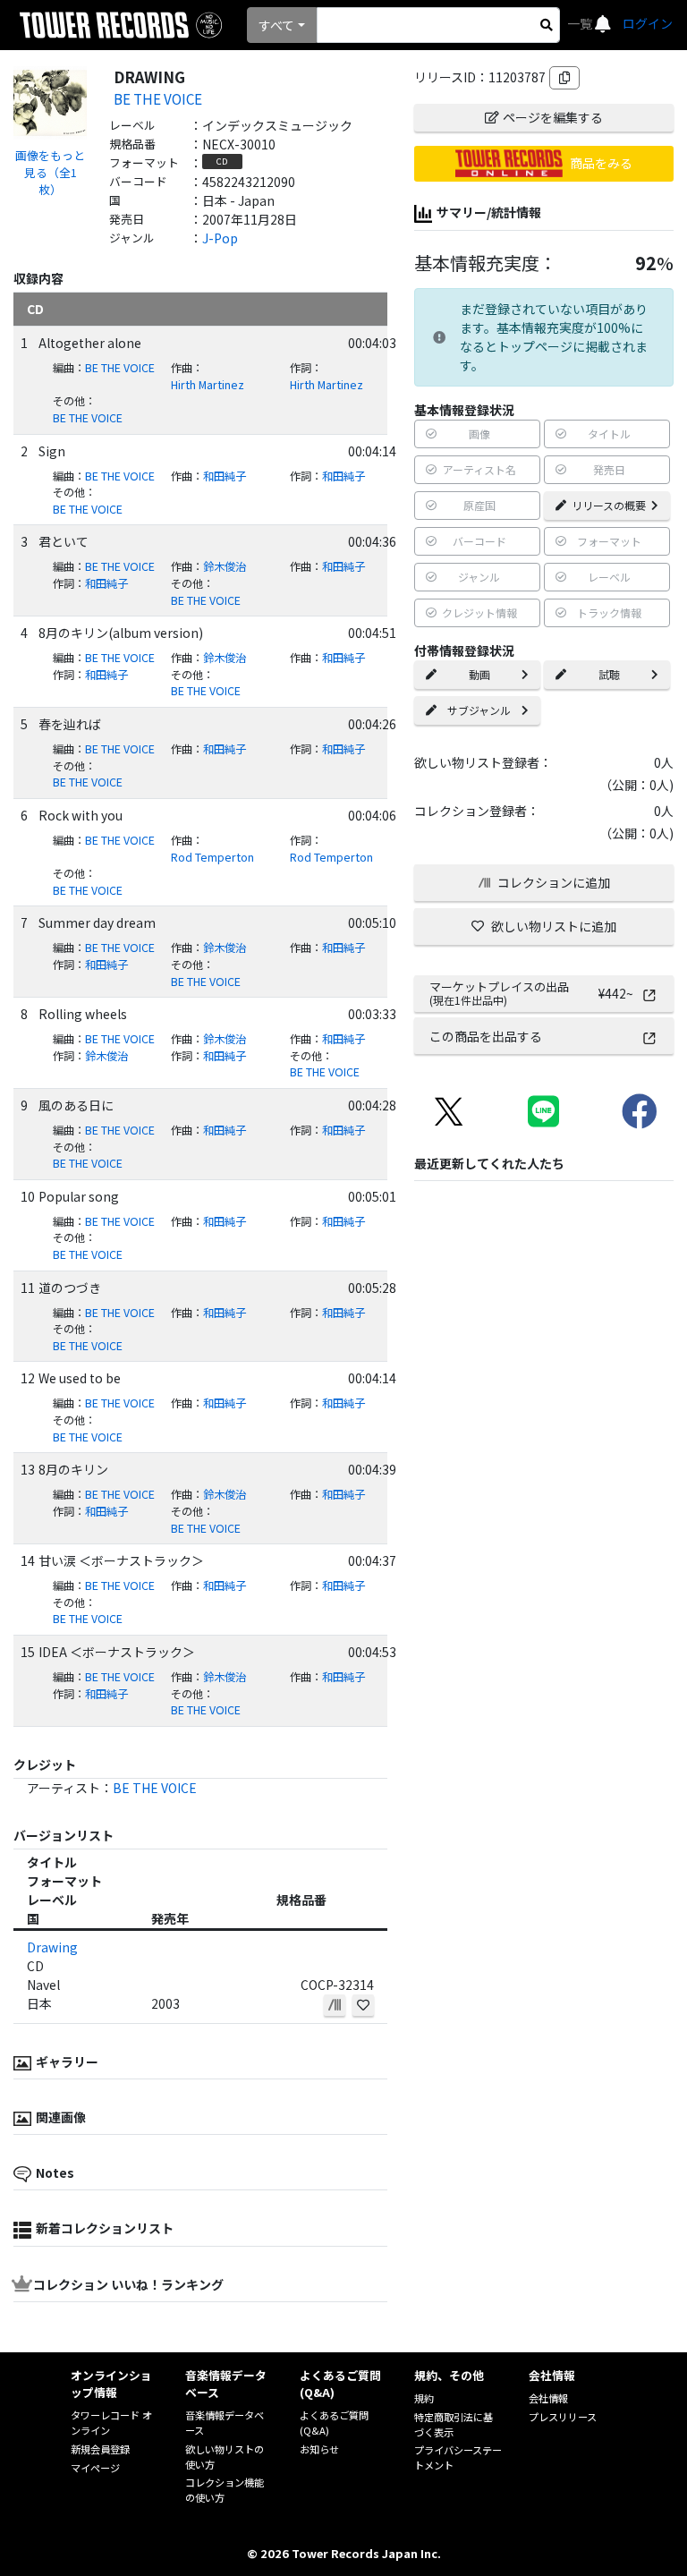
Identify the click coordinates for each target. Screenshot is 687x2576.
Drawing (52, 1947)
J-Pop (220, 238)
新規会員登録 (100, 2449)
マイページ (95, 2468)
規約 (424, 2398)
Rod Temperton (212, 857)
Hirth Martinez (208, 385)
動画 (479, 674)
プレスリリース (563, 2417)
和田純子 (225, 476)
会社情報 (548, 2398)
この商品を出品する (486, 1036)
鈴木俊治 (225, 566)
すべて (276, 25)
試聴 (609, 674)
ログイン (648, 23)
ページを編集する (553, 117)
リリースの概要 (609, 505)
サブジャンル (479, 710)
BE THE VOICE (158, 98)
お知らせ (319, 2449)
